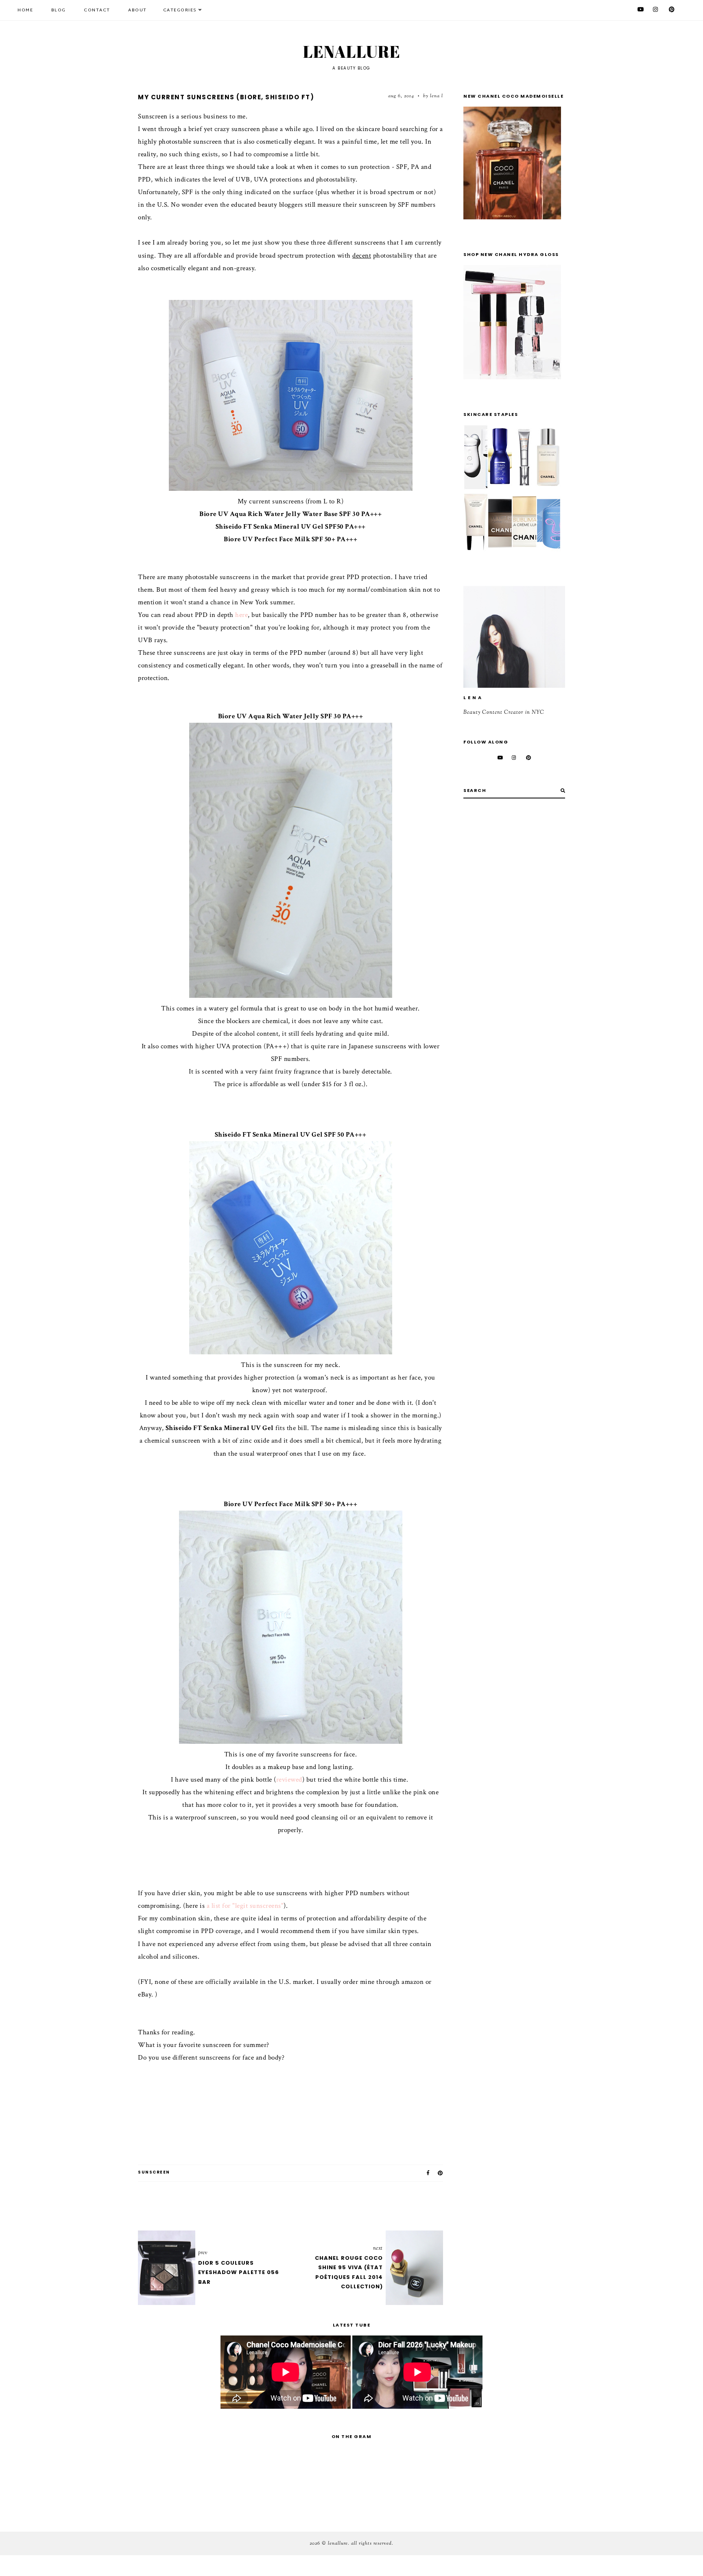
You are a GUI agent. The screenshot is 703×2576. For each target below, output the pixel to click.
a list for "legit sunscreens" (245, 1906)
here (241, 615)
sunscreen (154, 2172)
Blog (59, 10)
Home (25, 10)
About (138, 10)
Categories (180, 10)
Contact (97, 10)
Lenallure (352, 52)
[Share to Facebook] (428, 2173)
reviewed (289, 1780)
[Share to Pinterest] (441, 2173)
